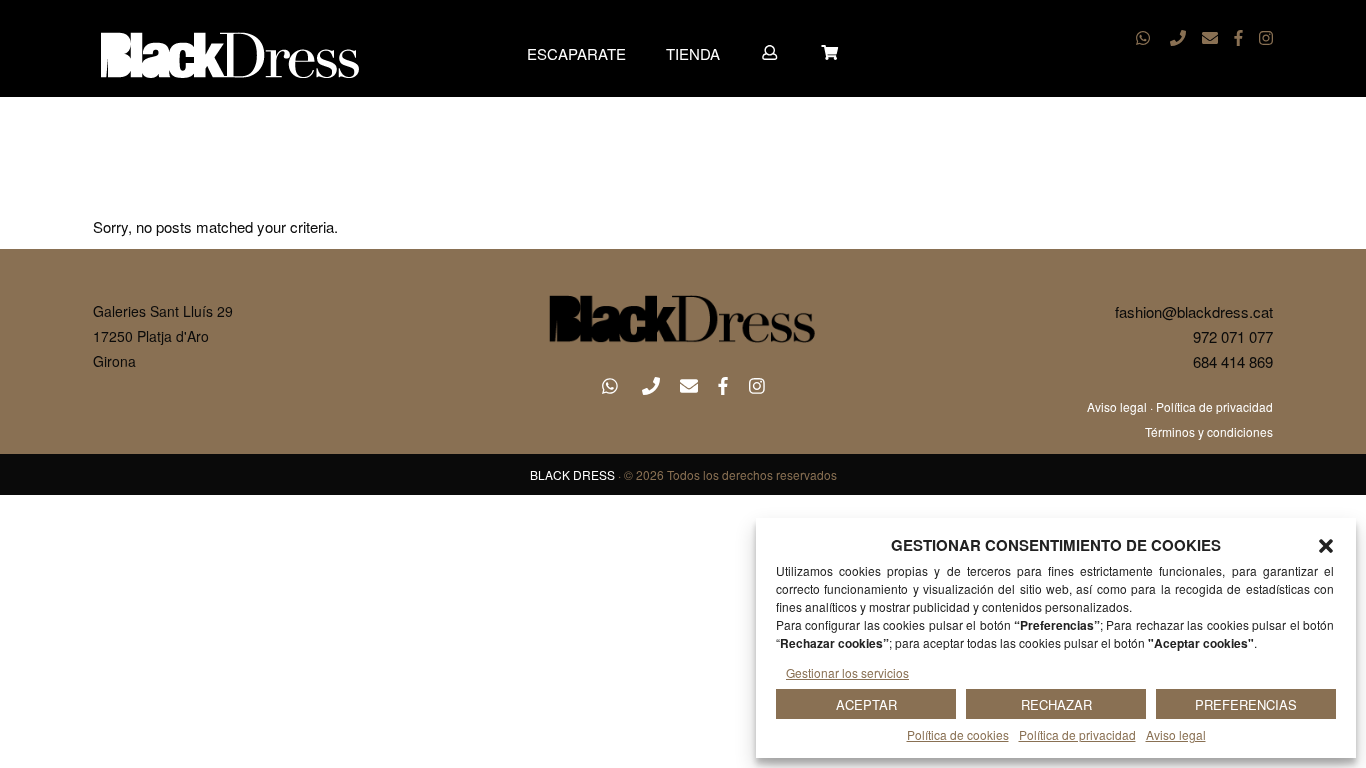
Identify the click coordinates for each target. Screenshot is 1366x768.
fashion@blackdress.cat (1194, 311)
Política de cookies (958, 734)
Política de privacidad (1077, 734)
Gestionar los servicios (847, 672)
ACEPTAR (866, 704)
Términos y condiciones (1209, 431)
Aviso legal (1176, 734)
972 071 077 (1233, 336)
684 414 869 (1233, 361)
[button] (1326, 546)
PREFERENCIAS (1246, 704)
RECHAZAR (1056, 704)
